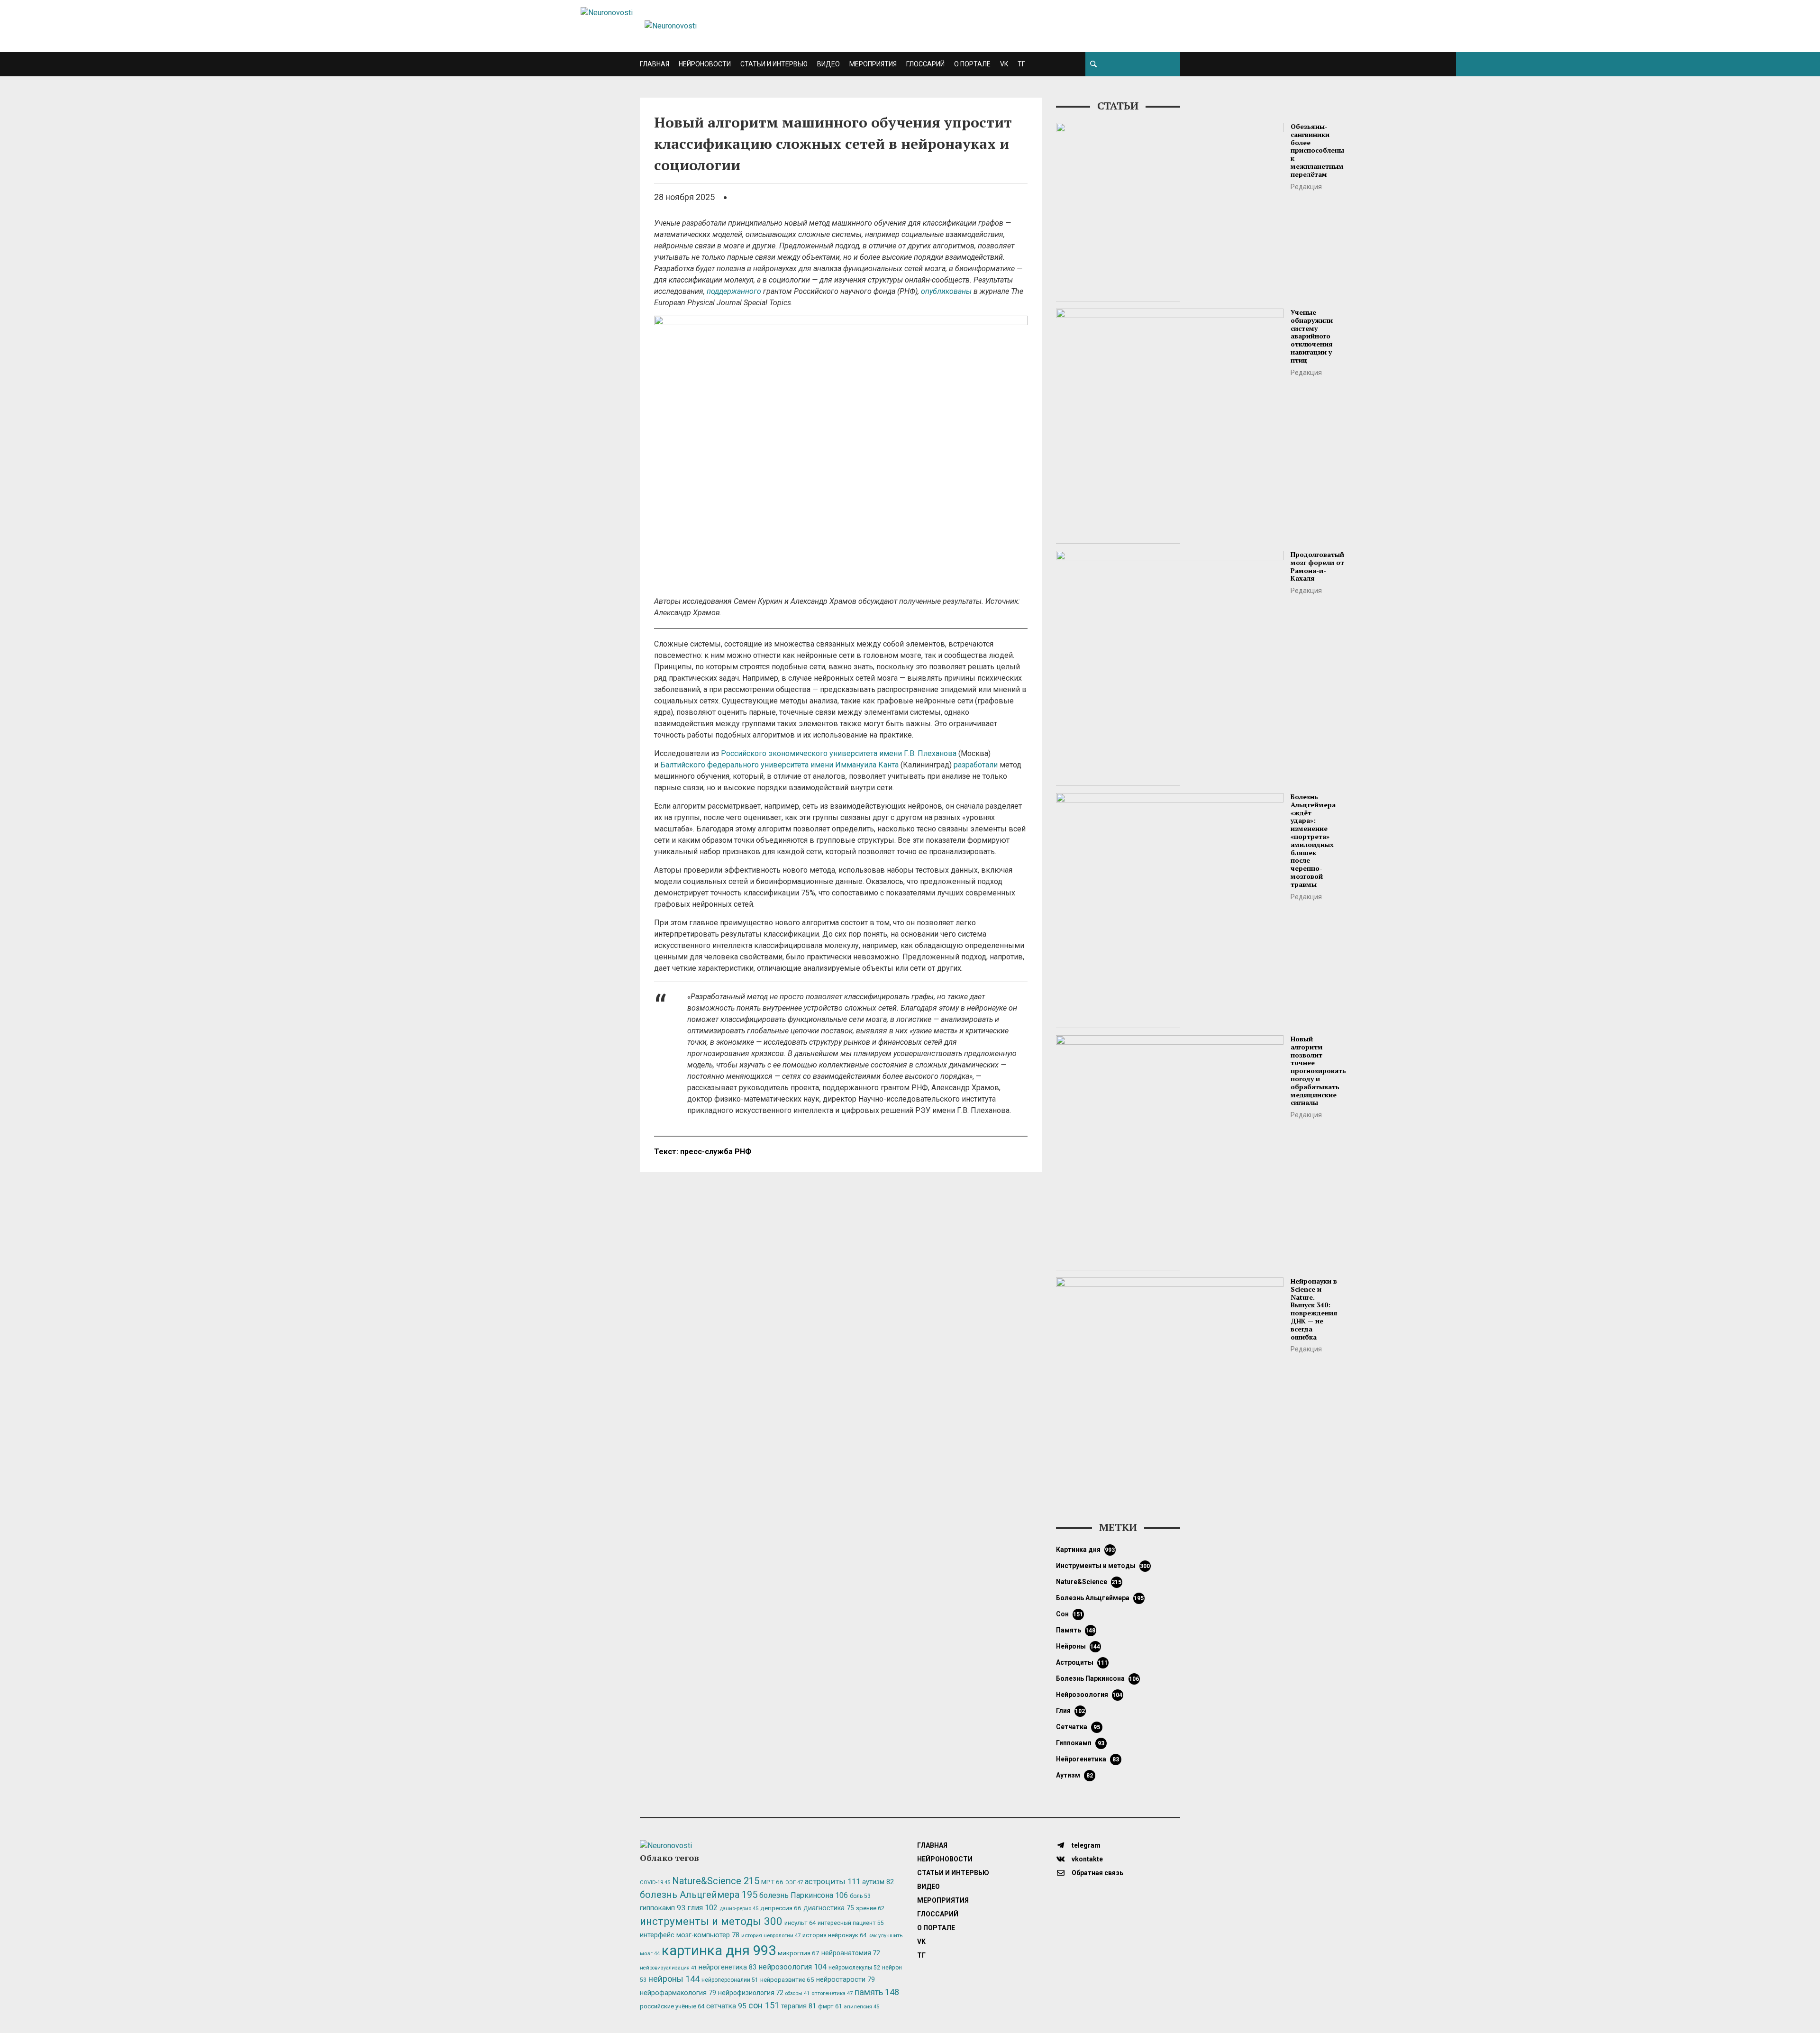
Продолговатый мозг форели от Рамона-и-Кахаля (1317, 566)
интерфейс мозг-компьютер (690, 1935)
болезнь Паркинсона (1098, 1678)
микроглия (799, 1953)
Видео (828, 64)
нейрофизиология (751, 1993)
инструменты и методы (1103, 1566)
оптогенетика (832, 1993)
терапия (799, 2006)
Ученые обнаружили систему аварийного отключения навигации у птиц (1312, 336)
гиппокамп (1080, 1743)
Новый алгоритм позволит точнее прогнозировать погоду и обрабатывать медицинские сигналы (1318, 1071)
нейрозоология (1089, 1695)
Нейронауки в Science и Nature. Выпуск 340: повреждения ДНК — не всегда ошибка (1314, 1309)
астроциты (1082, 1662)
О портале (972, 64)
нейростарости (846, 1980)
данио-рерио (739, 1909)
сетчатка (1078, 1727)
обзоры (797, 1993)
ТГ (1021, 64)
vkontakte (1087, 1859)
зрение (870, 1908)
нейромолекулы (854, 1968)
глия (1071, 1711)
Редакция (1306, 187)
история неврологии (771, 1935)
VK (1004, 64)
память (1076, 1630)
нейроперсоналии (730, 1980)
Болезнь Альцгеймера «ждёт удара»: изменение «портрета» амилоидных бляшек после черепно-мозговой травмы (1313, 840)
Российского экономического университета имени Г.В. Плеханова (839, 753)
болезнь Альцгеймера (1100, 1598)
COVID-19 (655, 1883)
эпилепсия (861, 2007)
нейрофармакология (678, 1993)
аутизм (1074, 1775)
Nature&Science (1089, 1582)
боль (860, 1896)
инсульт (800, 1923)
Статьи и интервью (774, 64)
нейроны (1078, 1646)
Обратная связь (1097, 1873)
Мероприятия (873, 64)
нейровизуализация (668, 1968)
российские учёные (672, 2006)
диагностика (829, 1908)
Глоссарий (925, 64)
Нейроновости (705, 64)
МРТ (772, 1882)
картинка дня (1086, 1550)
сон (1070, 1614)
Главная (655, 64)
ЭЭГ (794, 1882)
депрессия (781, 1908)
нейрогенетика (1087, 1759)
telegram (1085, 1845)
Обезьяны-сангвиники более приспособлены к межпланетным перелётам (1317, 150)
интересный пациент (851, 1923)
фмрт (830, 2006)
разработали (976, 765)
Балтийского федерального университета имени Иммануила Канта (779, 765)
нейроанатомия (851, 1953)
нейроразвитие (787, 1980)
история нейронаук (834, 1935)
